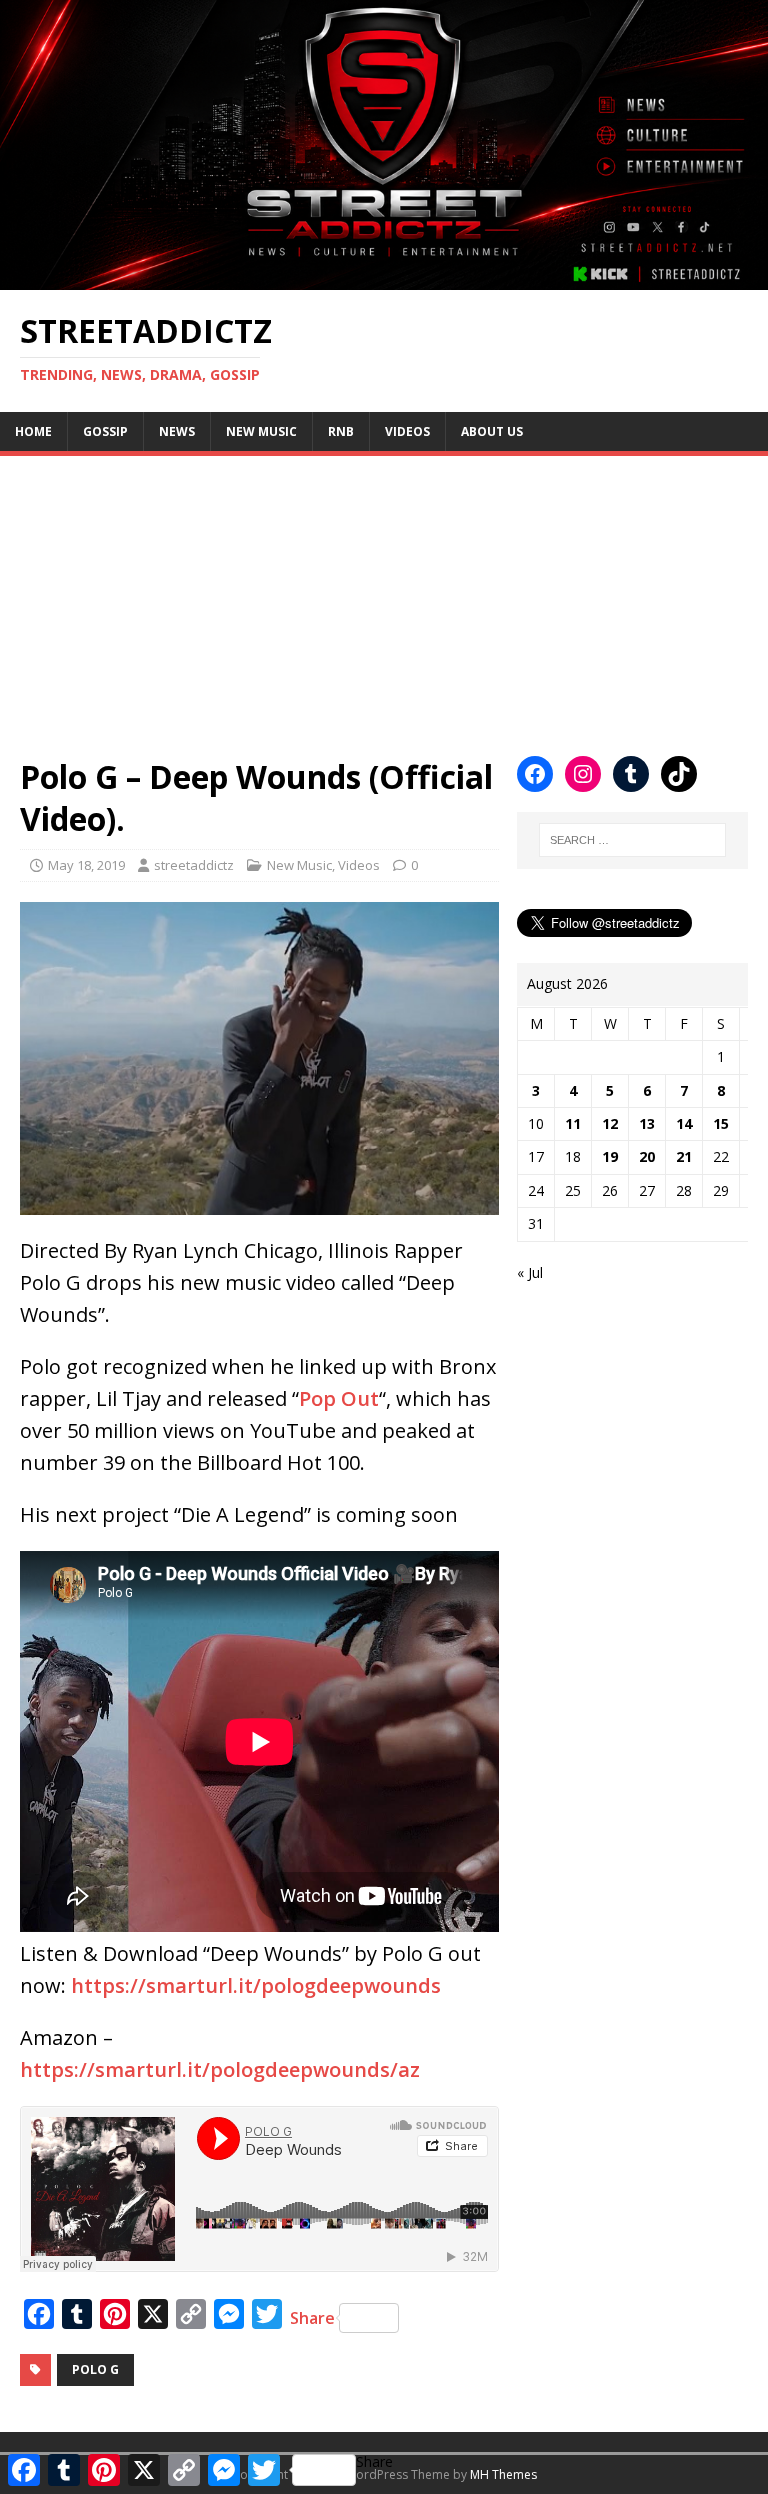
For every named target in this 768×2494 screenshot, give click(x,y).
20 (647, 1156)
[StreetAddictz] (384, 278)
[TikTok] (679, 774)
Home (33, 431)
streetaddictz (194, 865)
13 (647, 1123)
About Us (492, 431)
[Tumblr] (631, 774)
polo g (95, 2369)
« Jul (530, 1272)
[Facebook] (535, 774)
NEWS (177, 431)
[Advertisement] (384, 596)
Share (312, 2318)
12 (610, 1123)
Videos (407, 431)
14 (684, 1123)
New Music (261, 431)
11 (573, 1123)
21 (684, 1156)
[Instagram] (583, 774)
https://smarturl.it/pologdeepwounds (256, 1985)
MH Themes (503, 2474)
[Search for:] (632, 840)
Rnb (341, 431)
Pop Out (339, 1398)
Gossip (105, 431)
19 (610, 1156)
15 (721, 1123)
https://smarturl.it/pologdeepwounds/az (220, 2069)
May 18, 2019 (86, 865)
